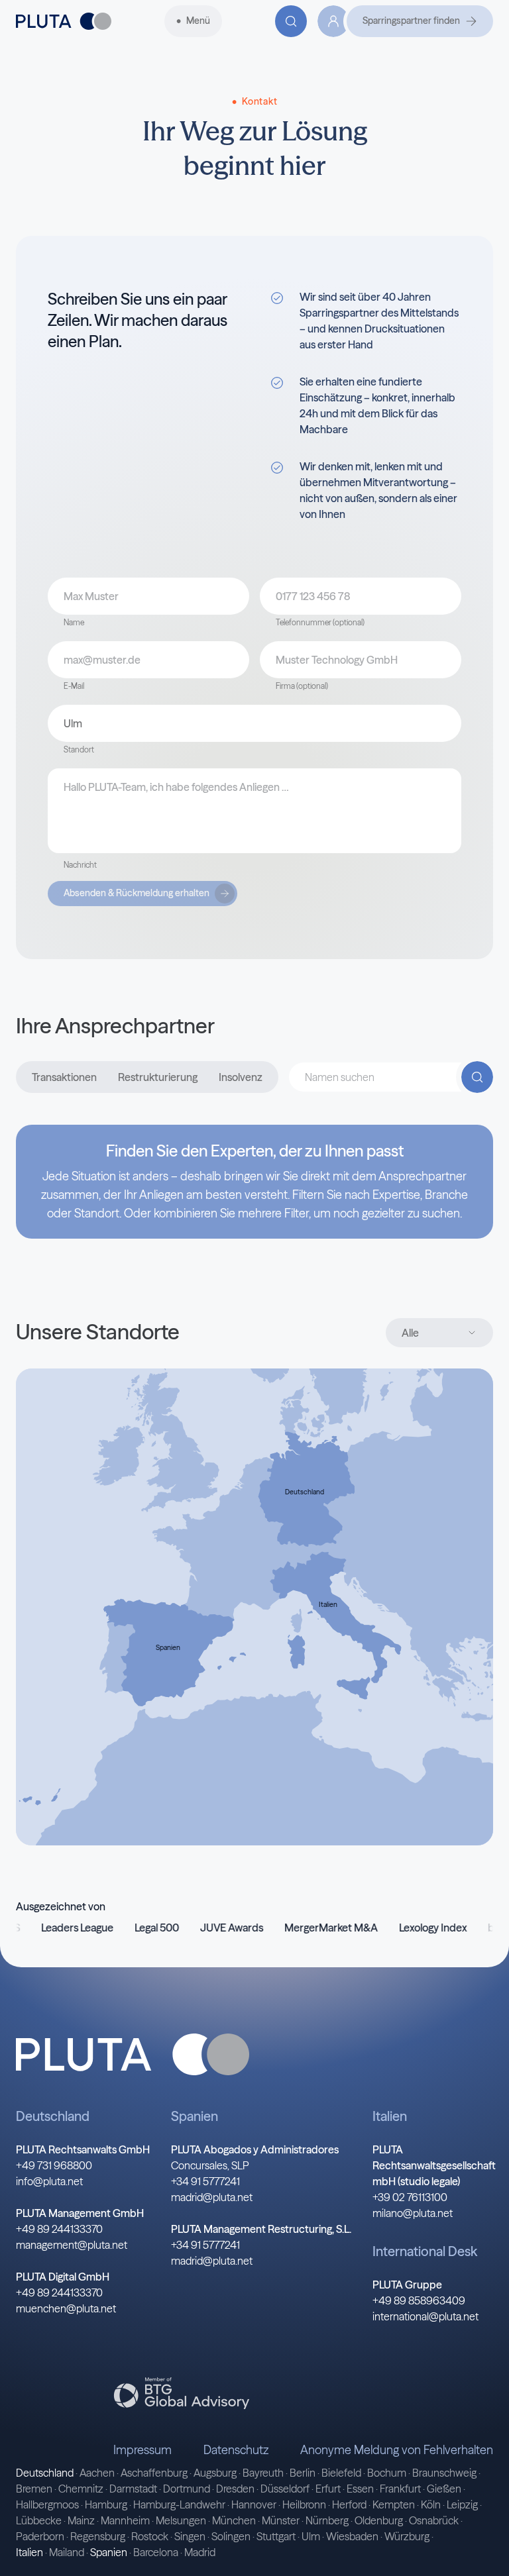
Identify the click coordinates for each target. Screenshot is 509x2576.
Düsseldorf (285, 2489)
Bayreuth (263, 2473)
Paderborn (40, 2536)
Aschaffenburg (154, 2473)
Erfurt (328, 2489)
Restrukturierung (158, 1077)
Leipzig (462, 2504)
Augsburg (215, 2473)
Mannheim (125, 2520)
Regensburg (98, 2536)
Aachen (97, 2473)
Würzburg (407, 2536)
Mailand (67, 2552)
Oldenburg (379, 2520)
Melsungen (181, 2520)
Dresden (235, 2489)
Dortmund (187, 2489)
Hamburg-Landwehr (179, 2504)
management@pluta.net (72, 2245)
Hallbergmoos (47, 2504)
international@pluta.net (425, 2316)
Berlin (303, 2473)
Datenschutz (236, 2450)
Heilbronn (304, 2504)
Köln (431, 2504)
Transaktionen (64, 1077)
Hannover (254, 2504)
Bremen (34, 2489)
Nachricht (80, 865)
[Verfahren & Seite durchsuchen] (291, 21)
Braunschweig (444, 2473)
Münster (281, 2520)
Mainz (81, 2520)
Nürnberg (327, 2520)
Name (74, 622)
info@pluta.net (49, 2181)
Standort (79, 749)
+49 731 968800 (54, 2165)
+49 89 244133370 (59, 2229)
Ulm (311, 2536)
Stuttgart (276, 2536)
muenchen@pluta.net (66, 2308)
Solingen (231, 2536)
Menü (198, 21)
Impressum (142, 2450)
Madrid (200, 2552)
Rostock (150, 2536)
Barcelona (156, 2552)
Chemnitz (81, 2489)
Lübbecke (39, 2520)
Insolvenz (241, 1077)
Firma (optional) (302, 686)
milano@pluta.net (413, 2213)
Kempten (394, 2504)
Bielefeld (341, 2473)
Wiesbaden (352, 2536)
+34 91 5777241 (205, 2181)
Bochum (387, 2473)
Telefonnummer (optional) (320, 622)
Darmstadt (133, 2489)
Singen (190, 2536)
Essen (360, 2489)
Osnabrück (434, 2520)
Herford (349, 2504)
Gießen (444, 2489)
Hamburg (106, 2504)
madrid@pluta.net (212, 2197)
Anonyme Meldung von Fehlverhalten (397, 2450)
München (234, 2520)
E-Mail (74, 686)
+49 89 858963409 (419, 2300)
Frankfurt (400, 2489)
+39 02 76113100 (410, 2197)
